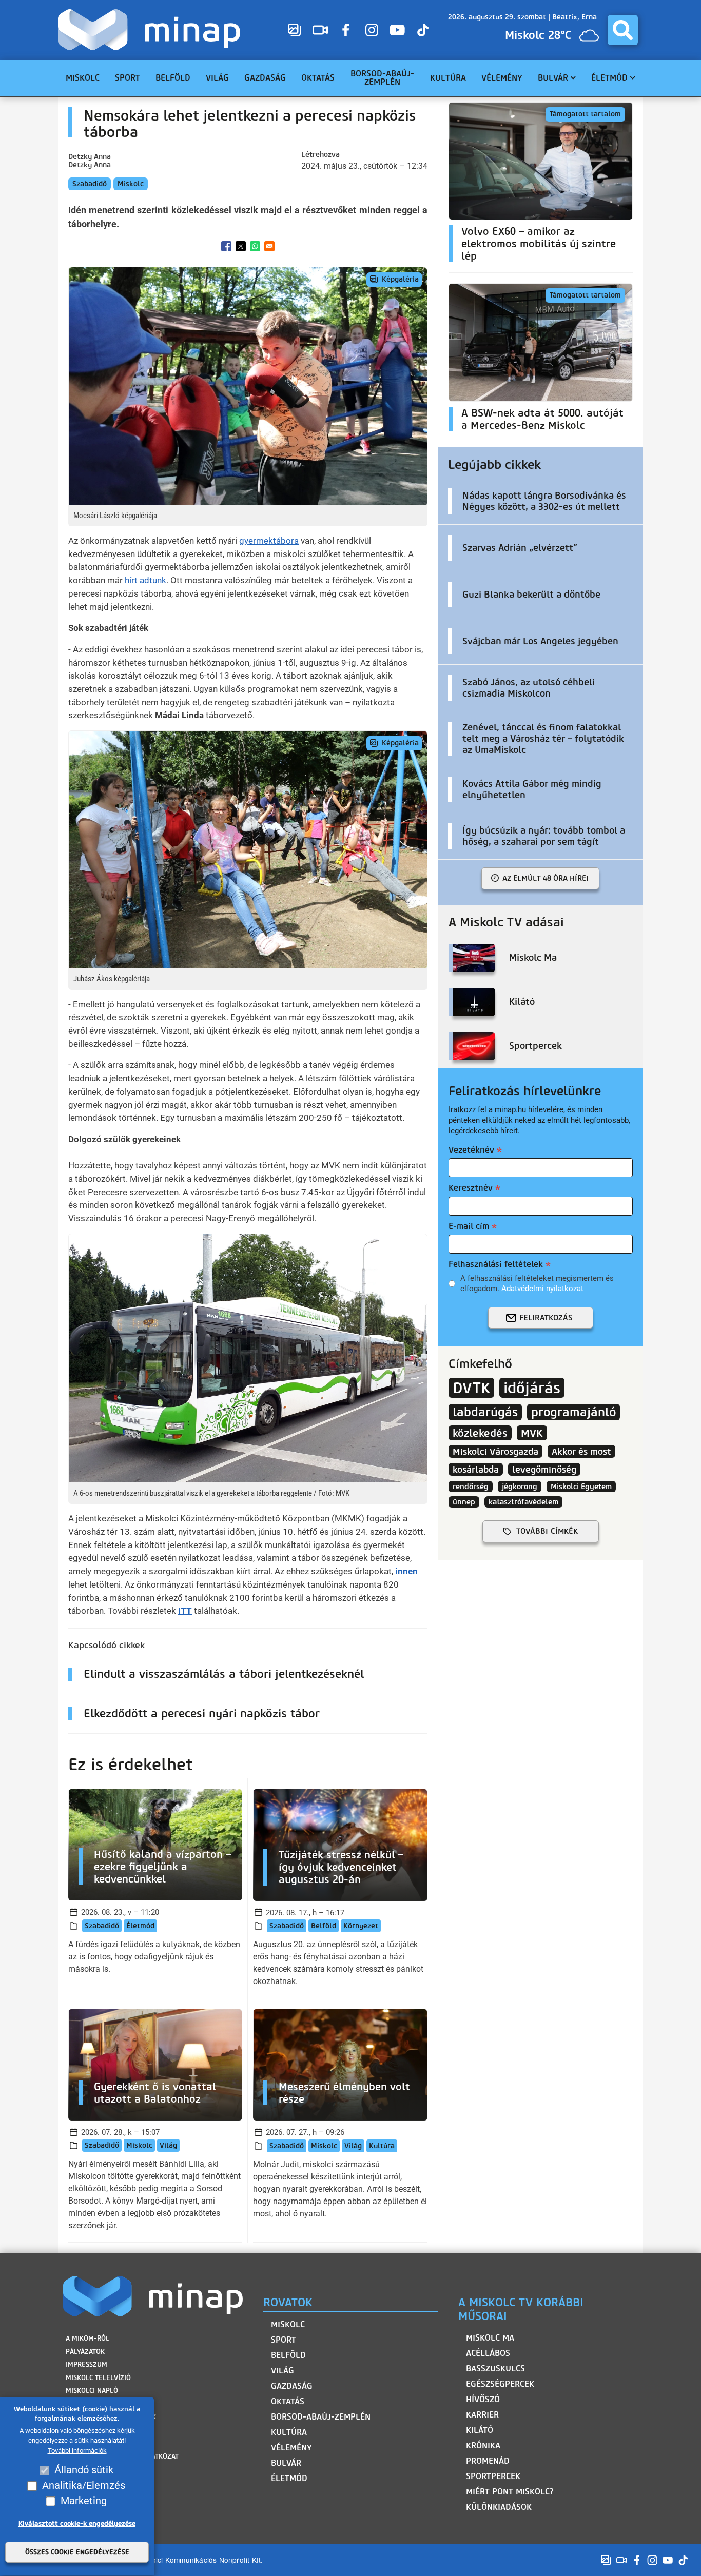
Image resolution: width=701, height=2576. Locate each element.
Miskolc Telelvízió (98, 2378)
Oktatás (288, 2401)
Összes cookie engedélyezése (77, 2553)
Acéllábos (488, 2353)
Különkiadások (499, 2507)
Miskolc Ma (490, 2338)
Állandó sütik (84, 2470)
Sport (284, 2340)
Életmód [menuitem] (609, 78)
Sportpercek (493, 2476)
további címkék (547, 1531)
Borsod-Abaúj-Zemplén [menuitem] (382, 78)
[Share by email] (269, 246)
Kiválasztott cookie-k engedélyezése (77, 2524)
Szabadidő (90, 184)
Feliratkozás (546, 1318)
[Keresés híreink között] (623, 30)
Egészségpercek (500, 2384)
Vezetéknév (471, 1150)
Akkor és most (581, 1451)
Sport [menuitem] (128, 78)
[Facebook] (346, 30)
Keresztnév (471, 1188)
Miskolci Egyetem (581, 1487)
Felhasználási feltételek (496, 1264)
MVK (532, 1433)
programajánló (573, 1412)
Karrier (482, 2415)
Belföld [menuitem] (173, 78)
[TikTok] (423, 30)
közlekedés (480, 1433)
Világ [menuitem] (217, 78)
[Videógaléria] (320, 30)
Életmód (140, 1926)
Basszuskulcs (495, 2369)
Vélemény (291, 2448)
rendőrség (471, 1487)
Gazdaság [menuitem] (265, 78)
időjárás (532, 1388)
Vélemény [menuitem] (502, 78)
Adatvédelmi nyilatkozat (542, 1289)
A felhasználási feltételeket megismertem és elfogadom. (537, 1283)
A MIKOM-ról (87, 2338)
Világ (168, 2145)
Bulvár (286, 2463)
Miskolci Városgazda (495, 1451)
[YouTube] (397, 30)
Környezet (361, 1926)
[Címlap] (152, 30)
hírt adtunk (145, 580)
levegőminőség (544, 1469)
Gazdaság (292, 2386)
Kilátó (480, 2430)
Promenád (488, 2461)
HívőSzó (483, 2399)
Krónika (483, 2445)
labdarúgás (485, 1412)
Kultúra (382, 2146)
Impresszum (86, 2364)
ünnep (464, 1502)
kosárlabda (476, 1469)
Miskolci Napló (92, 2391)
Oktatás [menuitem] (318, 78)
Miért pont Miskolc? (510, 2492)
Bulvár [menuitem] (553, 78)
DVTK (471, 1388)
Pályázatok (85, 2352)
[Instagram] (372, 30)
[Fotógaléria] (295, 30)
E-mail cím (469, 1226)
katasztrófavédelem (523, 1502)
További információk (77, 2451)
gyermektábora (269, 541)
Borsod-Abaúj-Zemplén (321, 2417)
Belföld (324, 1926)
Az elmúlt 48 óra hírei (546, 878)
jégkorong (520, 1487)
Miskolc (131, 184)
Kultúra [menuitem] (448, 78)
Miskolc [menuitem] (83, 78)
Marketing (84, 2501)
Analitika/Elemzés (84, 2486)
